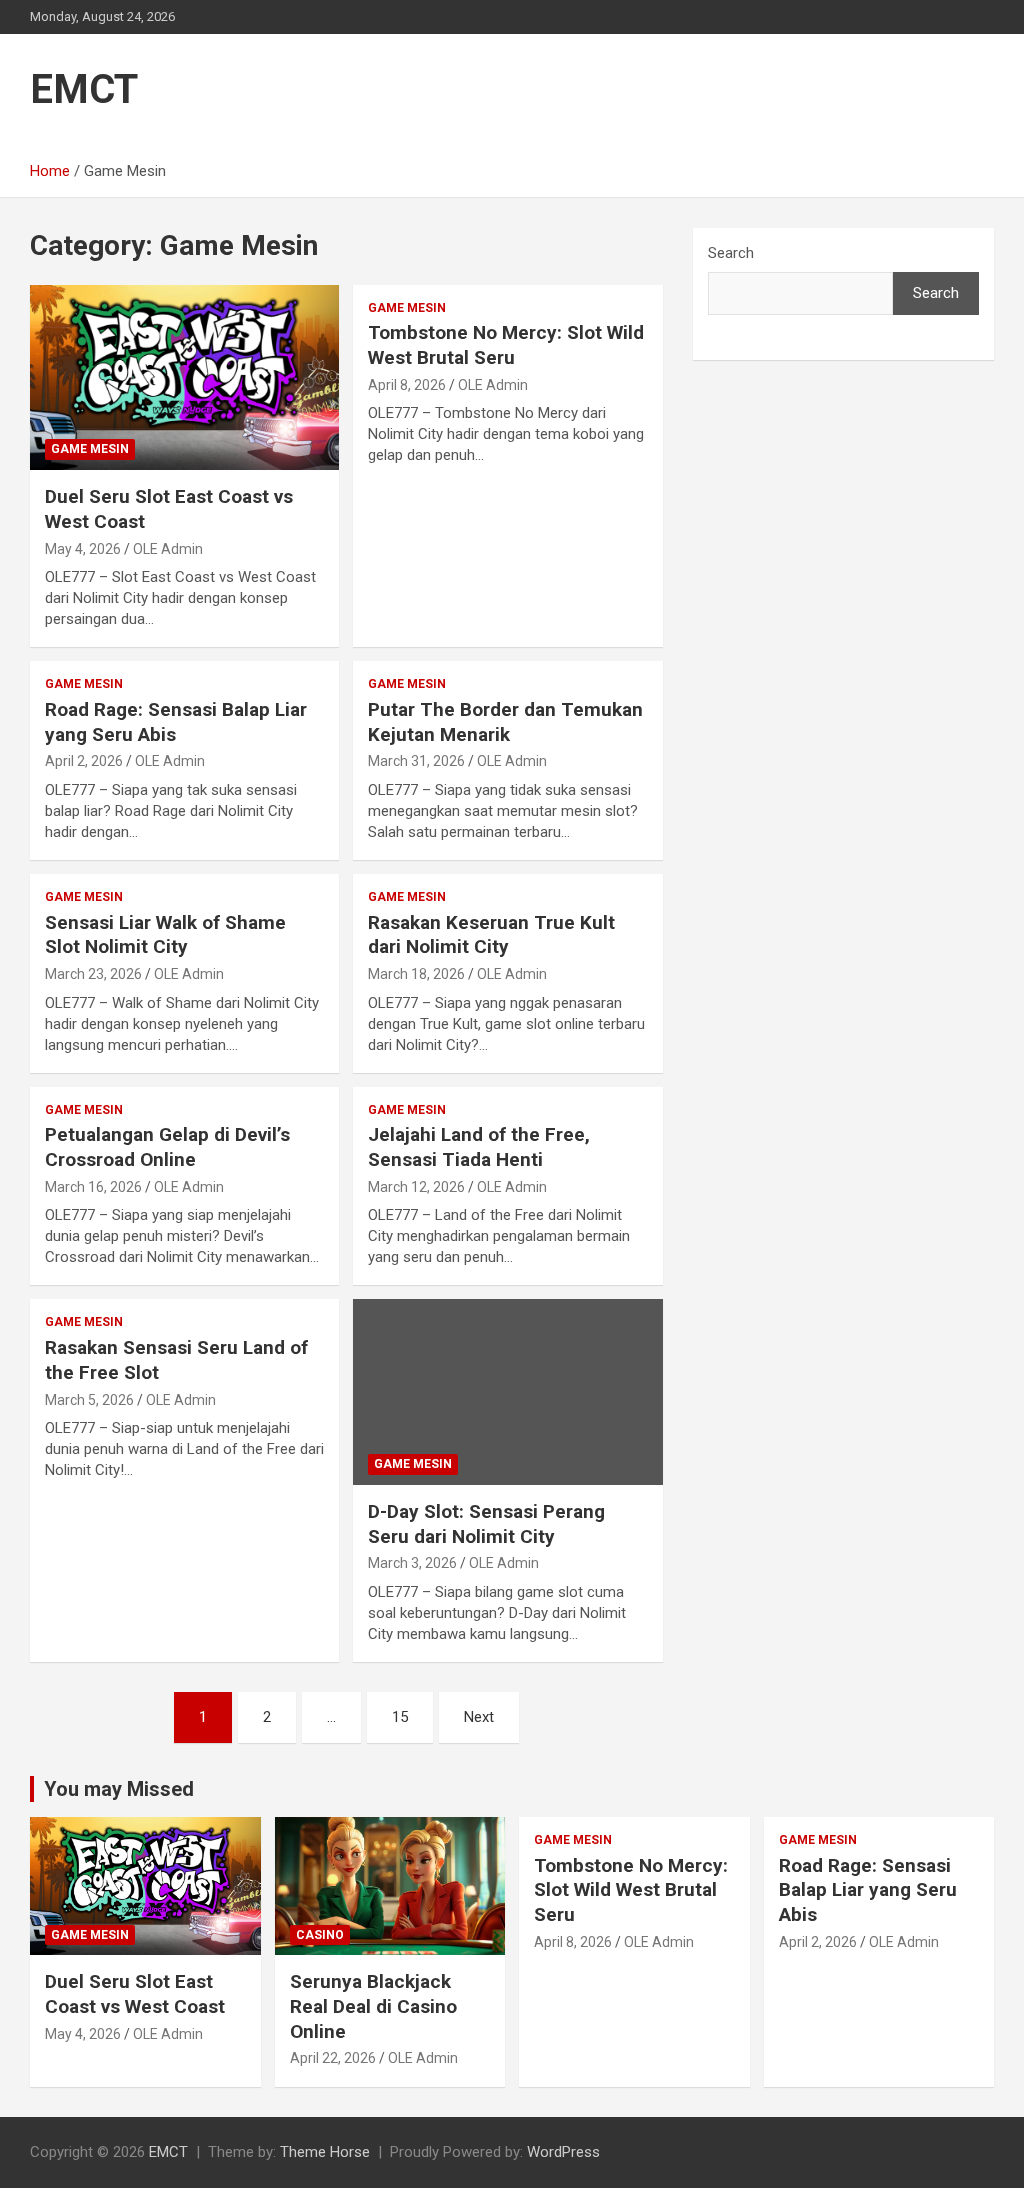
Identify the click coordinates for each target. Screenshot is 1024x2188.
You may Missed (119, 1789)
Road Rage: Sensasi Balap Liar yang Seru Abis (868, 1890)
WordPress (563, 2152)
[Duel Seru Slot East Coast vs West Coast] (184, 377)
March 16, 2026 (93, 1187)
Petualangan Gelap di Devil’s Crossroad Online (167, 1147)
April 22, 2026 (333, 2058)
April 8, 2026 (407, 385)
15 (400, 1717)
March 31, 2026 (416, 761)
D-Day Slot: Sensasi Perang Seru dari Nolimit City (486, 1524)
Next (479, 1717)
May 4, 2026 (83, 549)
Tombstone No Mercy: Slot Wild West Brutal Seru (506, 345)
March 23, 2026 (93, 974)
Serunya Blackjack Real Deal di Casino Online (373, 2006)
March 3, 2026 (412, 1563)
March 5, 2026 (89, 1400)
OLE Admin (168, 549)
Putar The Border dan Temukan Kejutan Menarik (505, 722)
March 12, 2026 (416, 1187)
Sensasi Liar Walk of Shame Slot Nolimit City (165, 935)
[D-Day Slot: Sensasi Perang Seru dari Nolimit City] (507, 1392)
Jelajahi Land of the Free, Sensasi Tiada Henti (479, 1147)
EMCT (84, 89)
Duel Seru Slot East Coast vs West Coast (135, 1994)
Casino (320, 1935)
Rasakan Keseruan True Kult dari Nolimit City (491, 935)
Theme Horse (325, 2152)
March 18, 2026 (416, 974)
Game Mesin (90, 449)
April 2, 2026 (84, 761)
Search (731, 253)
